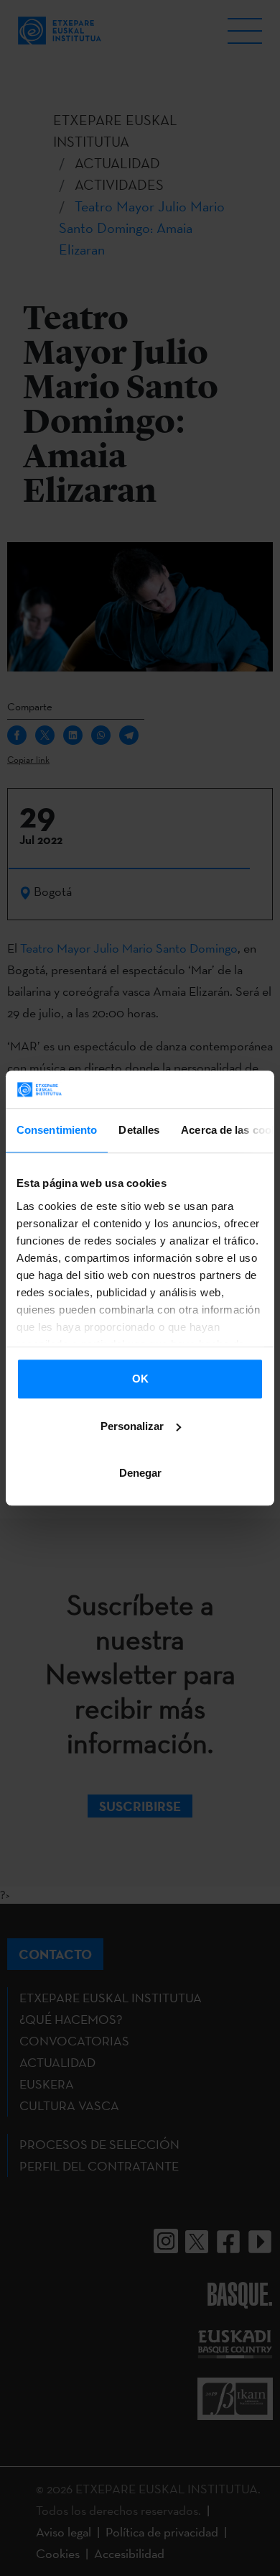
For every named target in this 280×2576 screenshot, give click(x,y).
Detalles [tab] (139, 1130)
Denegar (140, 1473)
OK (140, 1379)
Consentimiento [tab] (57, 1130)
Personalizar (132, 1426)
